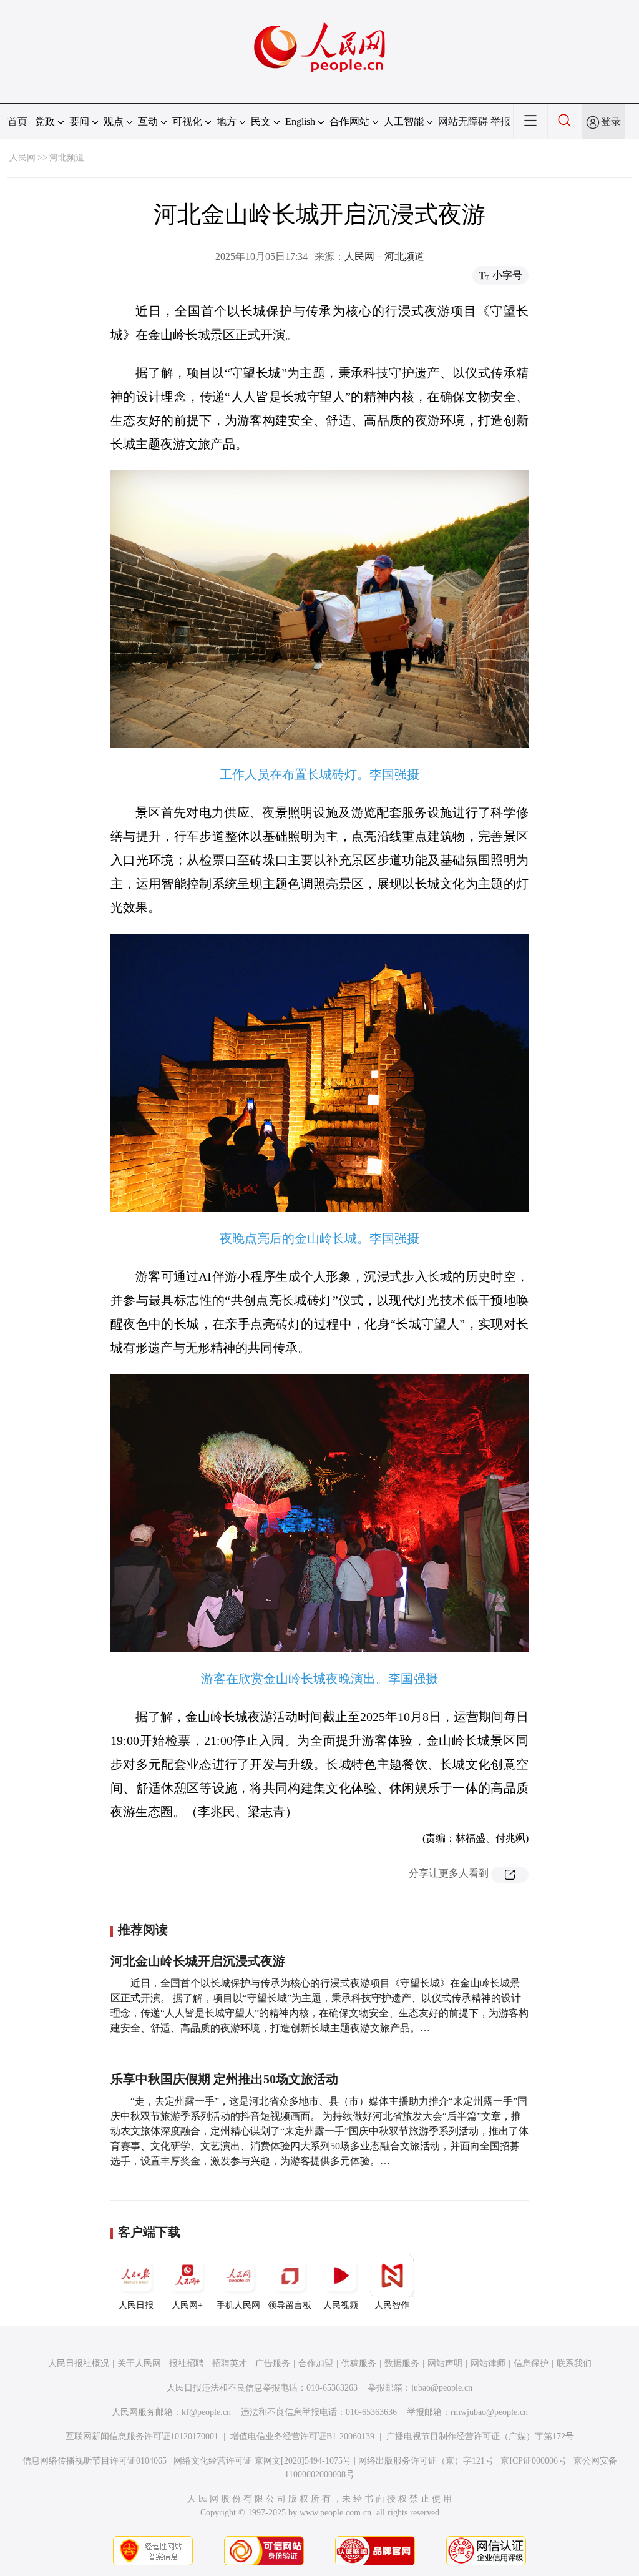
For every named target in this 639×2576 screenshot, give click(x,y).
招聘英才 (230, 2363)
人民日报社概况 (79, 2363)
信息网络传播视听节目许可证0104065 (95, 2461)
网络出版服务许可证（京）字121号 (426, 2461)
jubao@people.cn (442, 2388)
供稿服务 (359, 2363)
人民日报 (136, 2305)
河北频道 (67, 158)
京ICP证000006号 (534, 2461)
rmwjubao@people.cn (489, 2412)
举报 (500, 121)
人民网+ (187, 2305)
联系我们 (574, 2363)
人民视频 (341, 2305)
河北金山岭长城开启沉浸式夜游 (198, 1961)
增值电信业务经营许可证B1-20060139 (302, 2436)
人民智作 (392, 2305)
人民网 (22, 158)
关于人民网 (139, 2363)
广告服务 (273, 2363)
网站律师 (488, 2363)
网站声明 (445, 2363)
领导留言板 (290, 2305)
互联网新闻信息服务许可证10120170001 (142, 2436)
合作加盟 (316, 2363)
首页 (17, 121)
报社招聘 (187, 2363)
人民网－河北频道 (384, 256)
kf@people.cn (206, 2412)
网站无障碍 (463, 121)
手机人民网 (238, 2305)
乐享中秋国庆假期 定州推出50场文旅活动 (224, 2079)
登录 (611, 121)
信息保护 (531, 2363)
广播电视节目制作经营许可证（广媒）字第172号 (480, 2436)
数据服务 (402, 2363)
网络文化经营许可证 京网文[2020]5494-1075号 (262, 2461)
